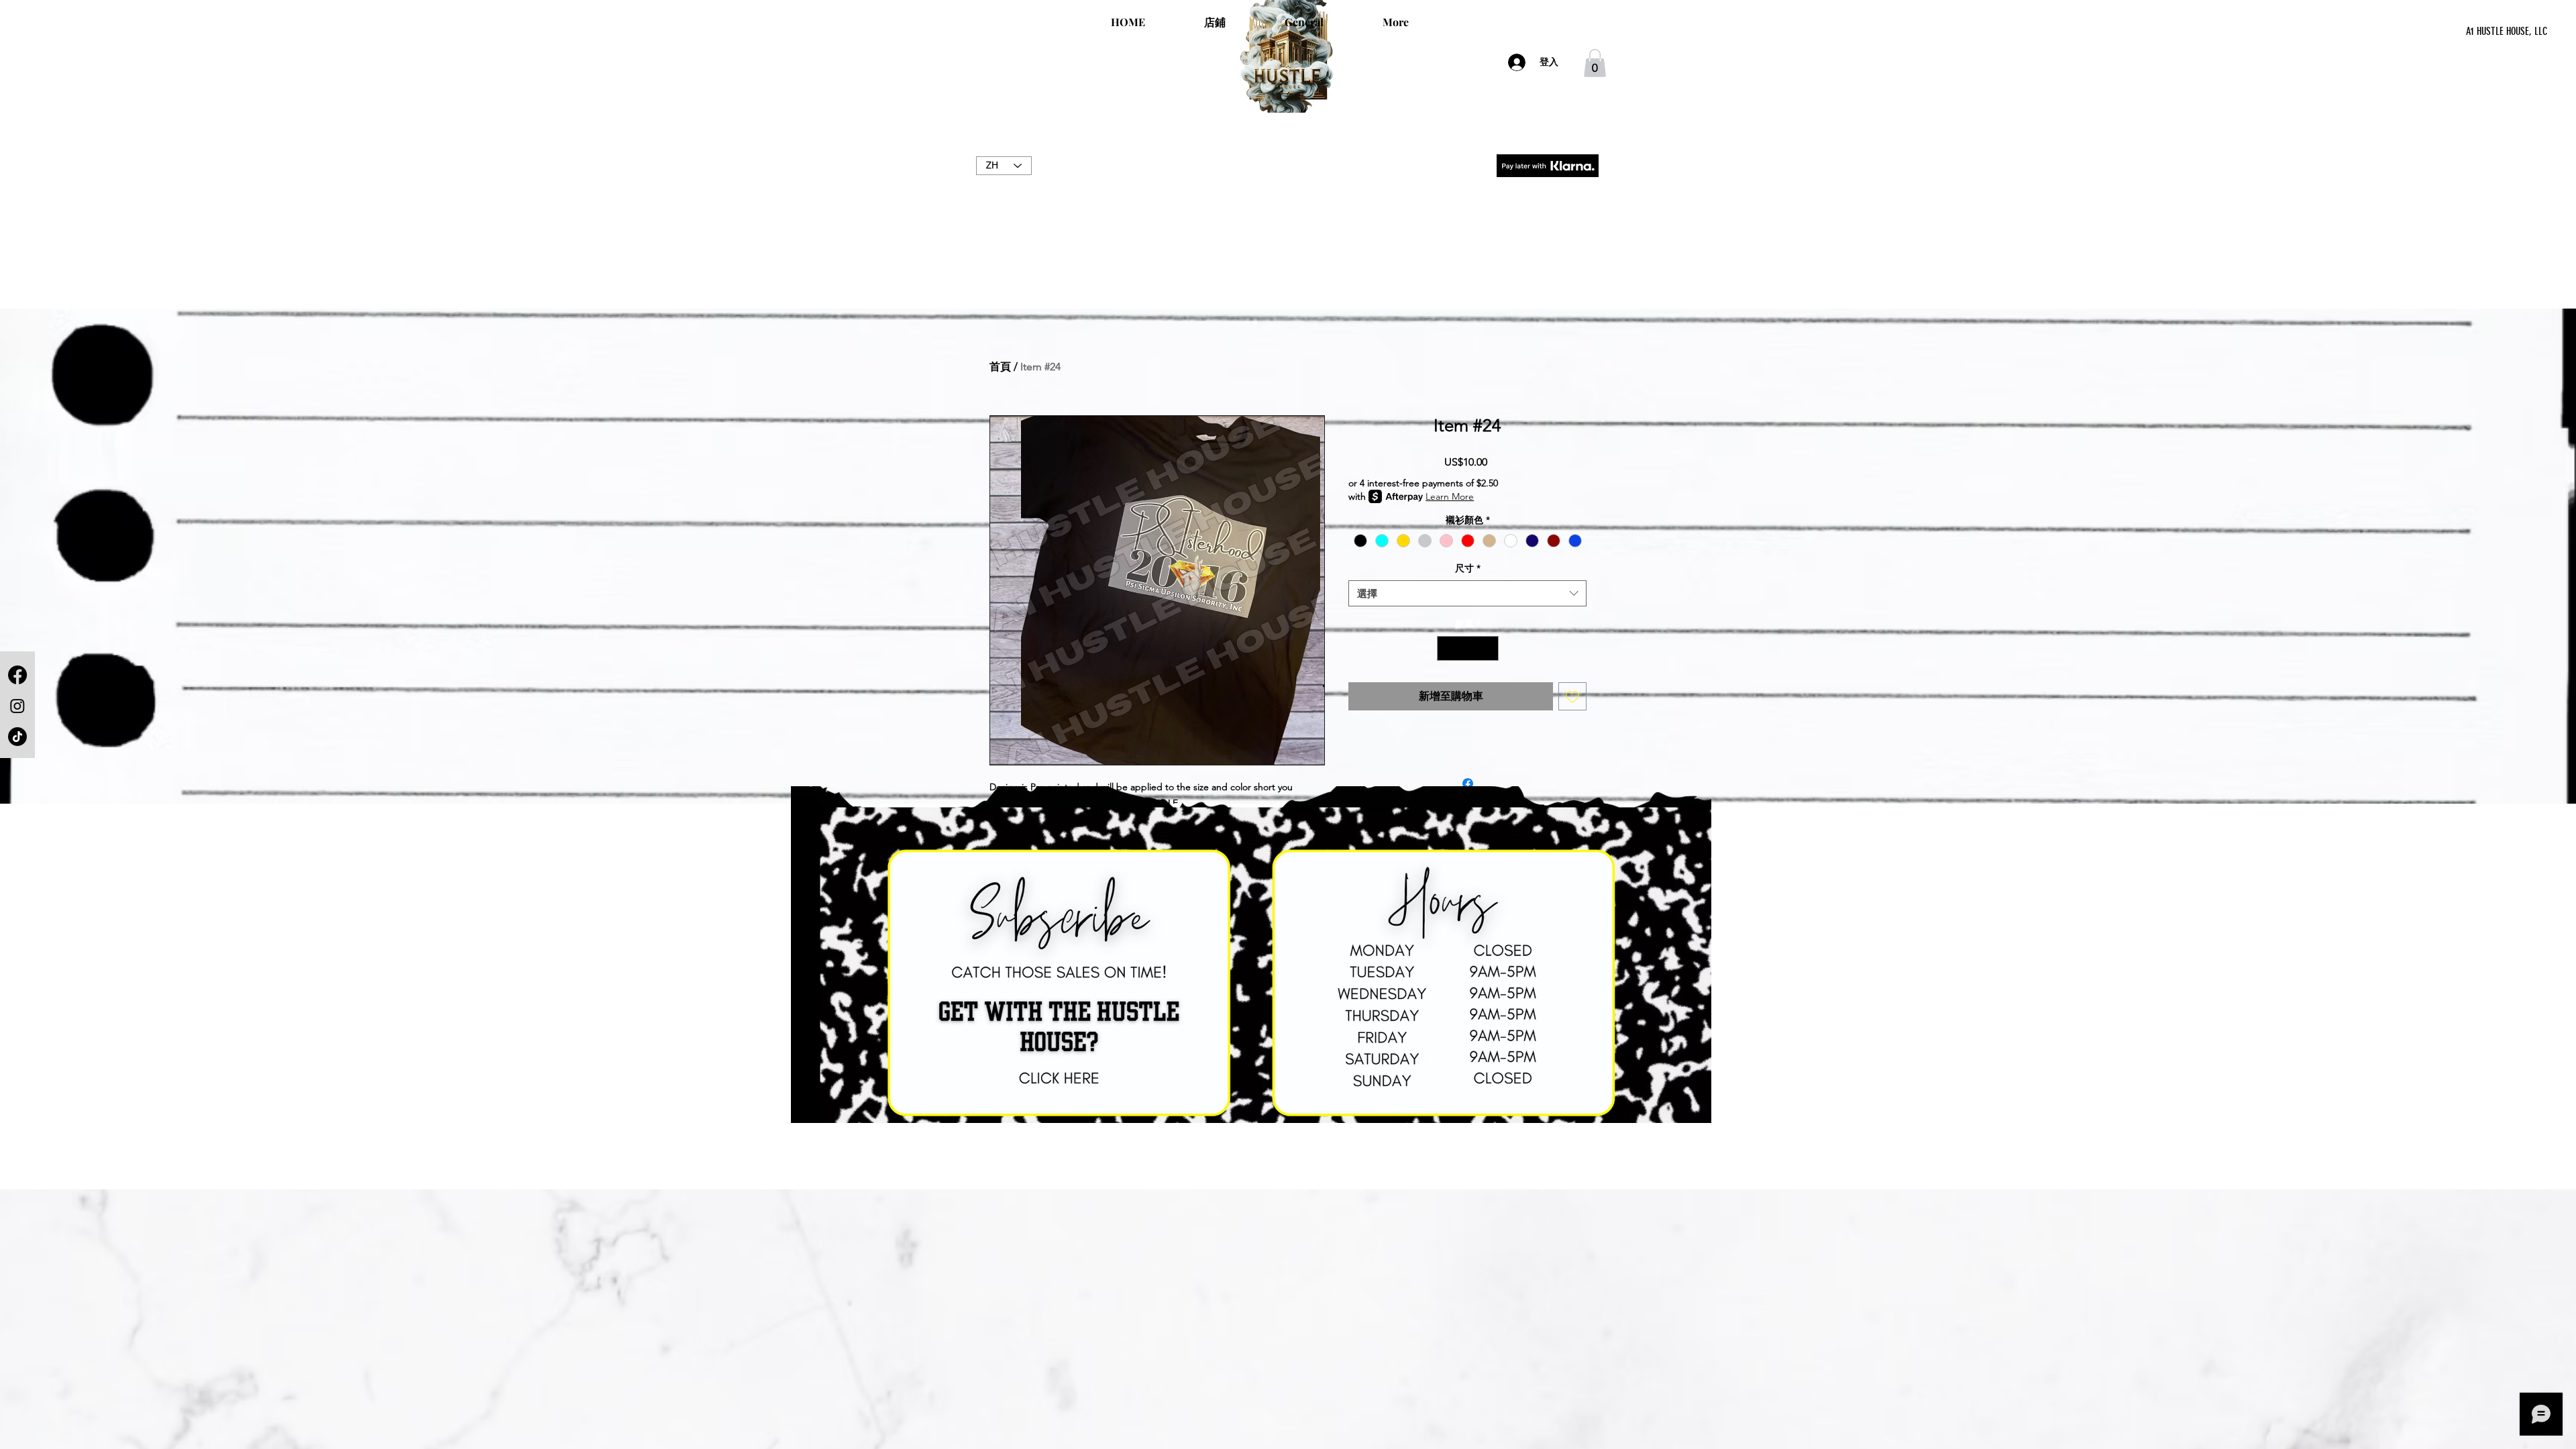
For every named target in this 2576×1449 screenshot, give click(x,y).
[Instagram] (17, 706)
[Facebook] (17, 675)
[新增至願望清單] (1572, 696)
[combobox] (1467, 593)
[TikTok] (17, 737)
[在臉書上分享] (1468, 784)
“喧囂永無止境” (1288, 180)
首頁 (1000, 367)
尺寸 (1468, 568)
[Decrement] (1447, 648)
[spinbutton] (1468, 648)
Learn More (1450, 496)
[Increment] (1488, 648)
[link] (1595, 63)
